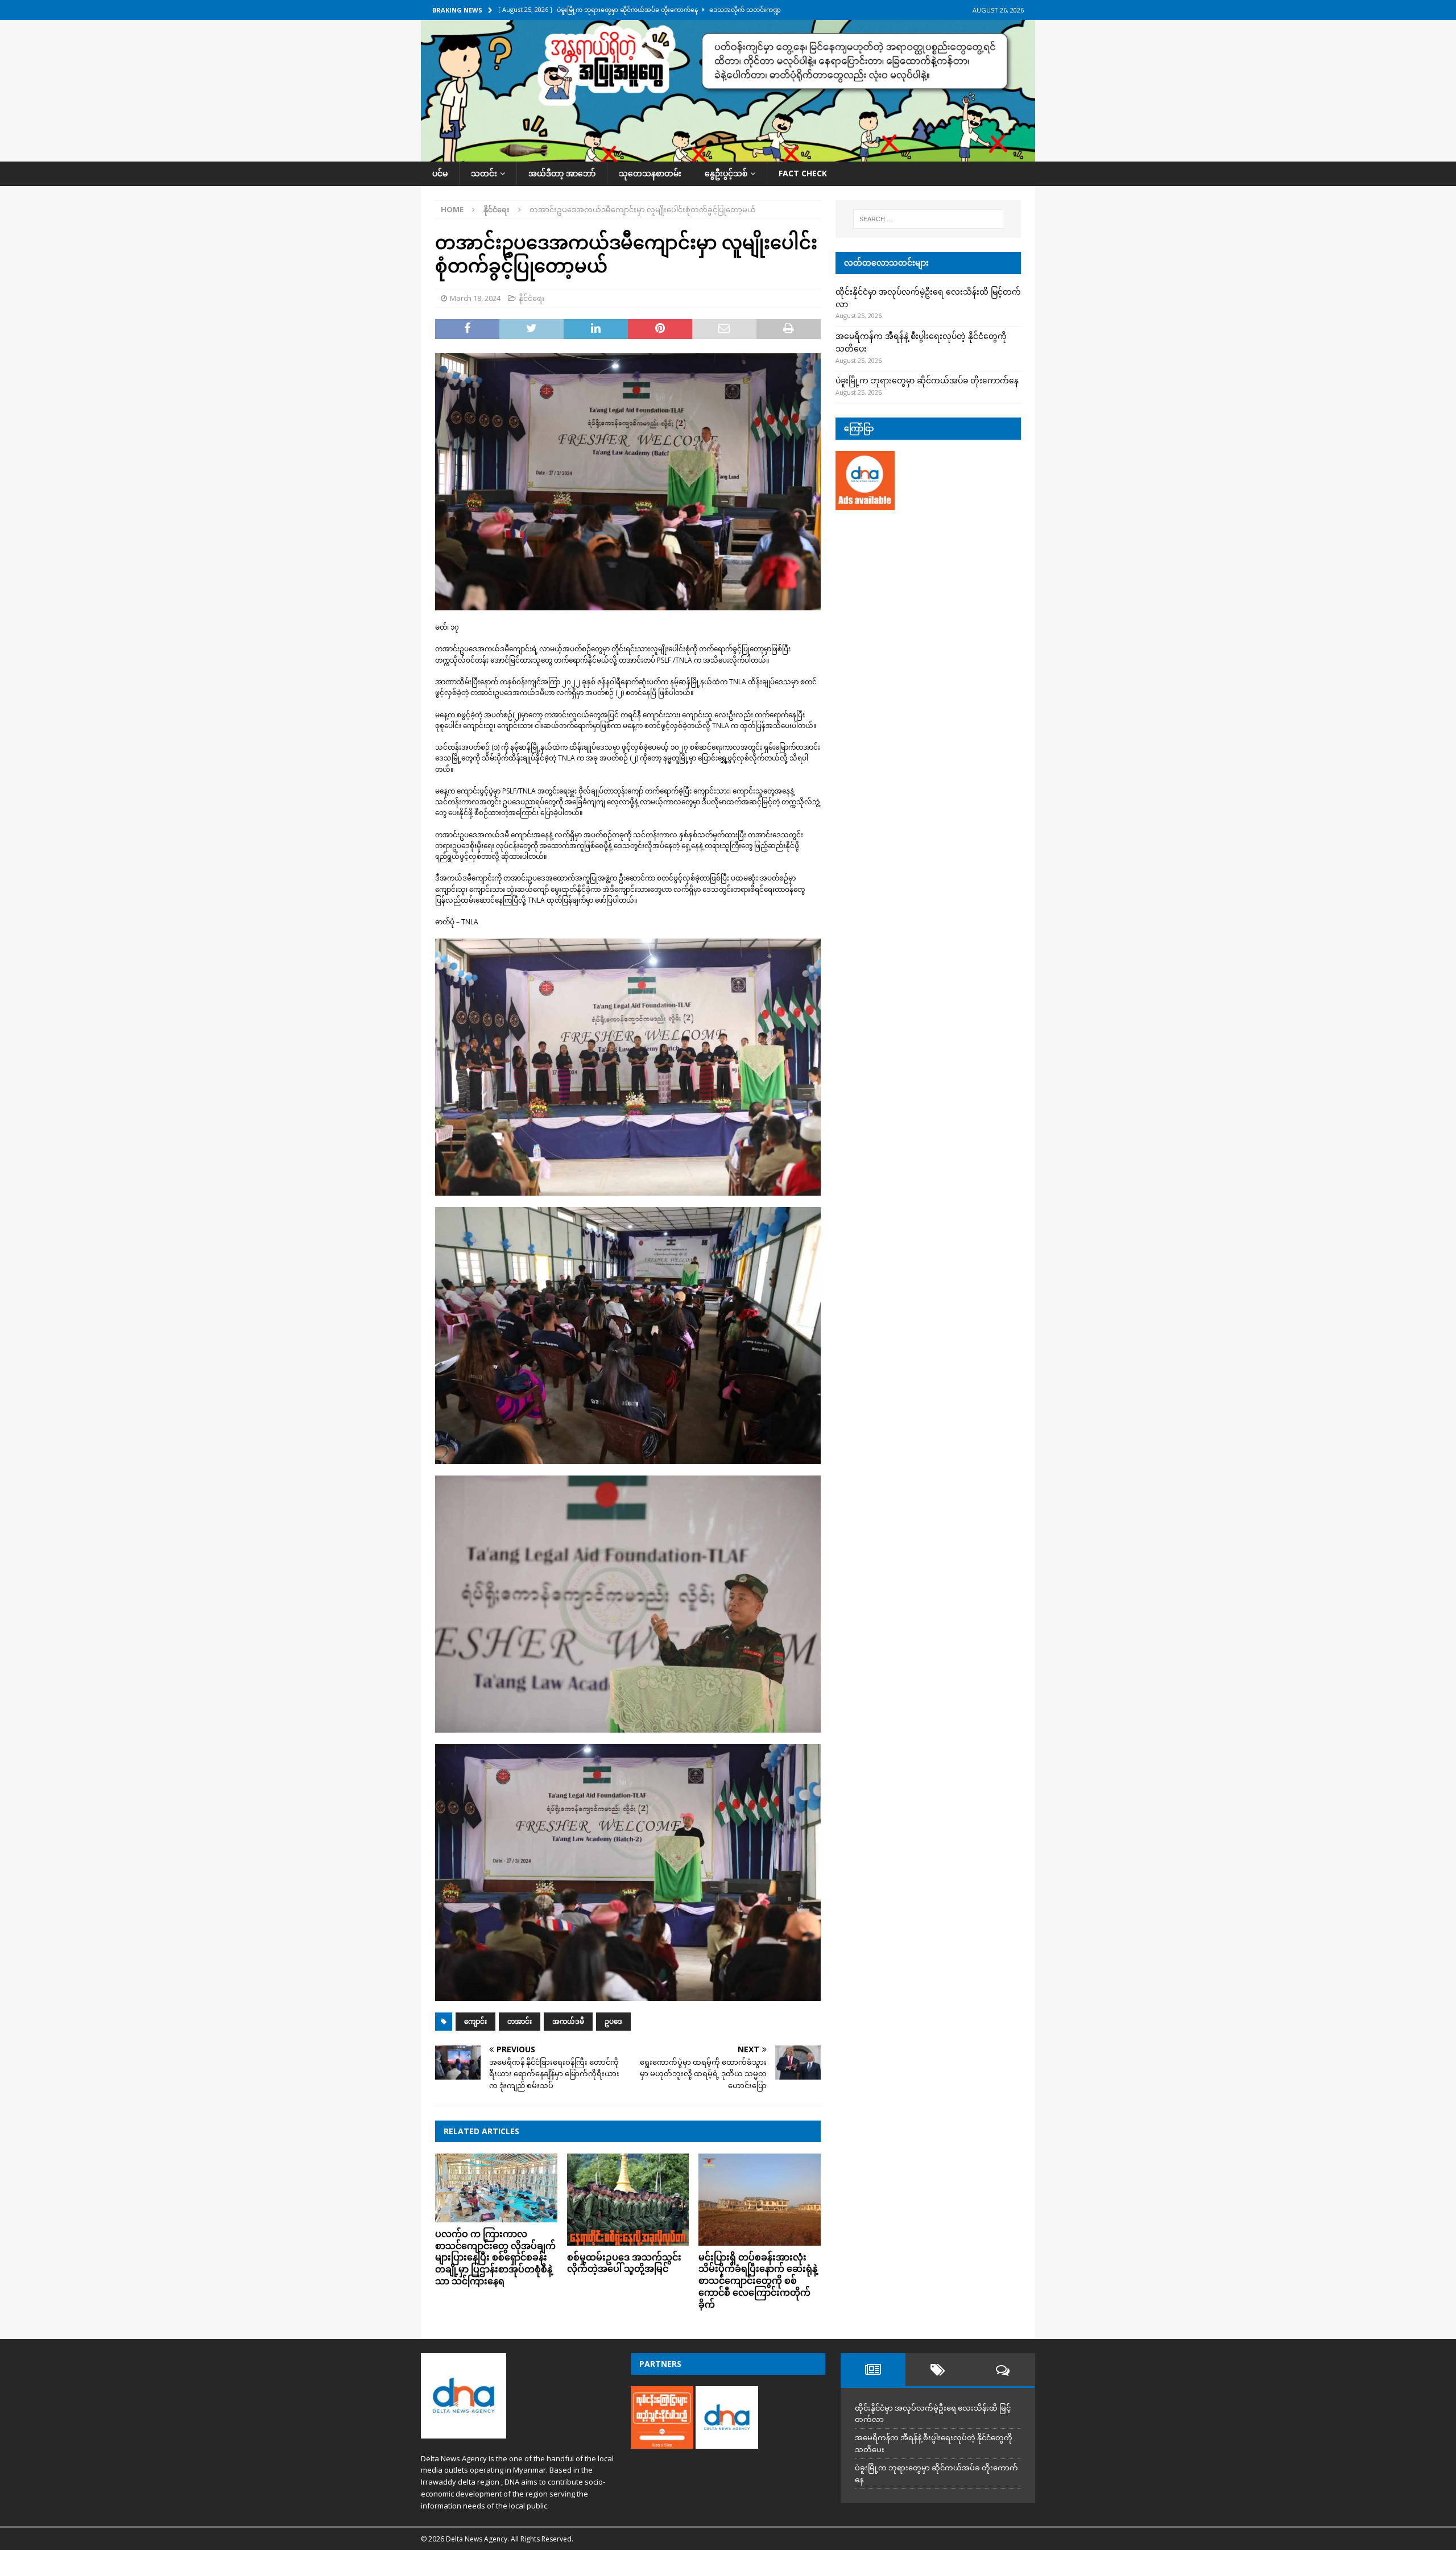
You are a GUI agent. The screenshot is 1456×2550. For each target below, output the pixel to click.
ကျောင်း (475, 2021)
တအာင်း (520, 2021)
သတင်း (484, 173)
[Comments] (1003, 2370)
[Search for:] (928, 219)
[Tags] (938, 2370)
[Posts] (873, 2370)
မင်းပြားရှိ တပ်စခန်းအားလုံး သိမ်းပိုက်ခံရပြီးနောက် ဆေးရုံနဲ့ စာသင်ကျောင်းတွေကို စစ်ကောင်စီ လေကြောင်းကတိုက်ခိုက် (758, 2281)
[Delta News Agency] (728, 155)
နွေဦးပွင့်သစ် (726, 173)
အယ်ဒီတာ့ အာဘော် (562, 173)
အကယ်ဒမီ (568, 2021)
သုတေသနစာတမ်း (650, 173)
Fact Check (803, 173)
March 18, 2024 (475, 298)
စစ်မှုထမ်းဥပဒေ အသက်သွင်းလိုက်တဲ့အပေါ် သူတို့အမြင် (624, 2263)
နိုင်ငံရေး (532, 298)
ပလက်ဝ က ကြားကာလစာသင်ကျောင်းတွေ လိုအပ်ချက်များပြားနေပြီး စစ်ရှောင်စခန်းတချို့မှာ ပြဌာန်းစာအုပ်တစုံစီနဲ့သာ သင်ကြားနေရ (495, 2257)
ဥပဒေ (613, 2021)
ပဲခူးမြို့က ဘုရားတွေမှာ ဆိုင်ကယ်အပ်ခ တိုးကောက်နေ (927, 380)
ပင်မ (440, 173)
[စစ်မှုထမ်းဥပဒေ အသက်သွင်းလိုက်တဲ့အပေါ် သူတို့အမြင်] (628, 2199)
